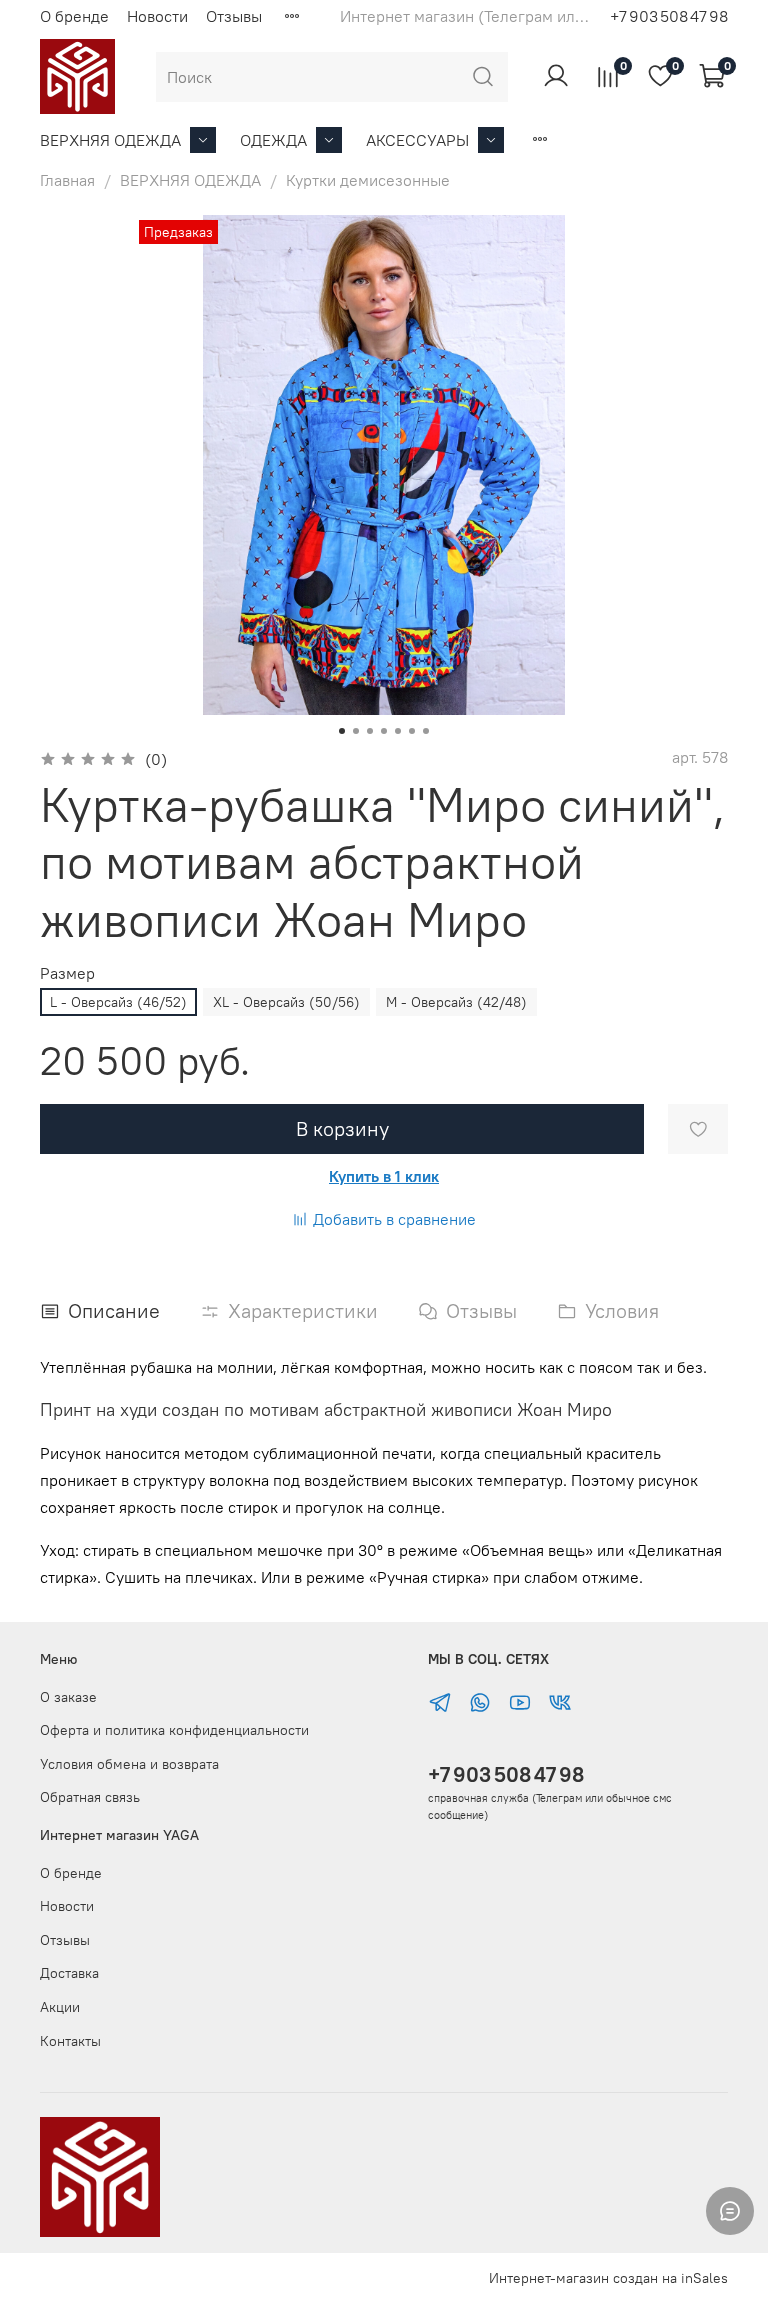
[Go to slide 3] (370, 731)
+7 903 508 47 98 (506, 1774)
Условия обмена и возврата (129, 1764)
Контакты (70, 2041)
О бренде (74, 16)
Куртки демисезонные (368, 180)
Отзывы (234, 16)
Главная (67, 180)
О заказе (68, 1697)
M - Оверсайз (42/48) (456, 1002)
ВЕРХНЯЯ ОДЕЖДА (110, 140)
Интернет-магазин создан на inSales (608, 2278)
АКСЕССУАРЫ (417, 140)
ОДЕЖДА (273, 140)
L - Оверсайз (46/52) (118, 1002)
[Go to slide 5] (398, 731)
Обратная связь (90, 1797)
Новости (157, 16)
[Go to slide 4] (384, 731)
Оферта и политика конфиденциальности (174, 1730)
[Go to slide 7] (426, 731)
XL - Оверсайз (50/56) (286, 1002)
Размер (67, 973)
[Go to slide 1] (342, 731)
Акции (60, 2007)
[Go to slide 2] (356, 731)
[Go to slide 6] (412, 731)
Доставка (69, 1973)
